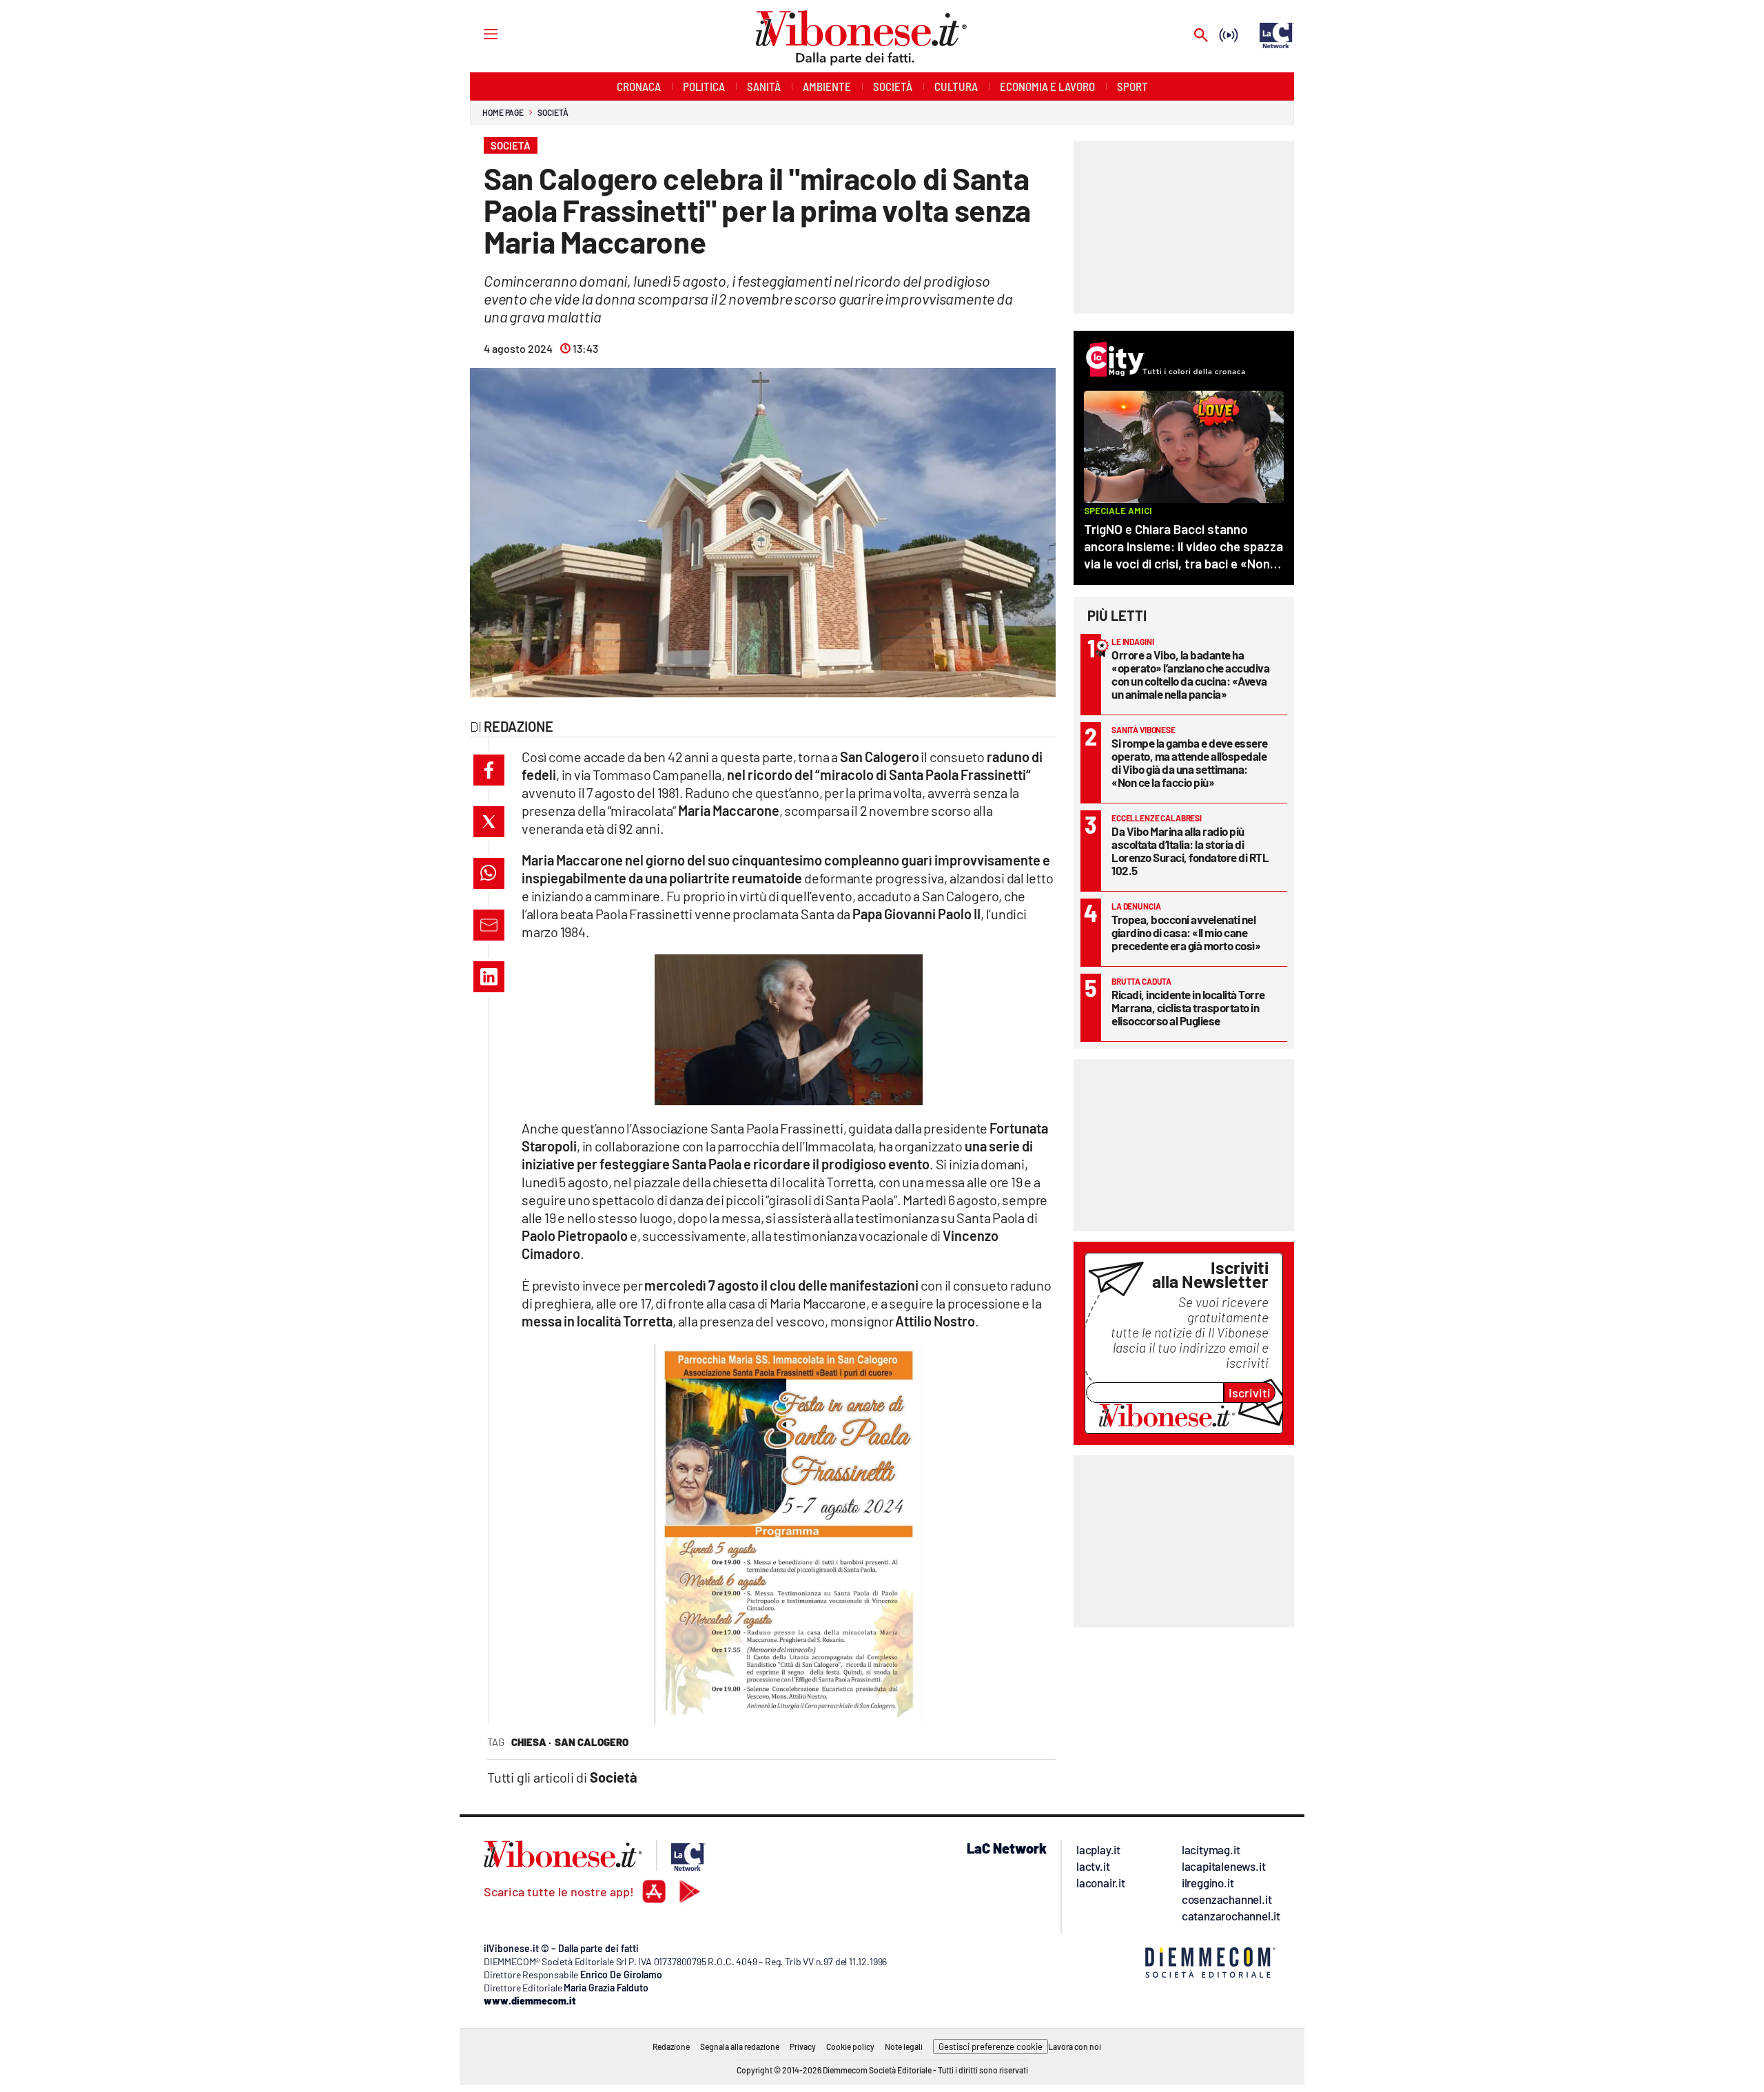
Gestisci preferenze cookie (991, 2047)
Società (553, 112)
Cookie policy (850, 2047)
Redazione (671, 2047)
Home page (503, 112)
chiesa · (531, 1742)
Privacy (803, 2047)
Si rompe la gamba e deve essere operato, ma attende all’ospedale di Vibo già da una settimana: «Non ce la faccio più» (1190, 762)
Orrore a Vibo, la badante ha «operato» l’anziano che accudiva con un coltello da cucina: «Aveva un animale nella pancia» (1190, 674)
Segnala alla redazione (740, 2047)
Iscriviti (1250, 1393)
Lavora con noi (1075, 2047)
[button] (489, 770)
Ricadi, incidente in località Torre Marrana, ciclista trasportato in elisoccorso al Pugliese (1188, 1007)
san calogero (592, 1742)
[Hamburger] (478, 33)
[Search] (1201, 36)
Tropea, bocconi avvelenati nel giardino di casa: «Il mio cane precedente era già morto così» (1186, 932)
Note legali (904, 2047)
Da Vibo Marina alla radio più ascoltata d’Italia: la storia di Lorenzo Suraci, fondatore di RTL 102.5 (1190, 851)
